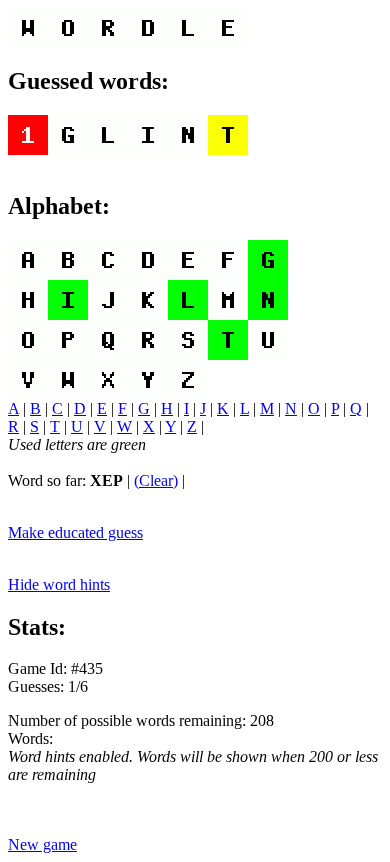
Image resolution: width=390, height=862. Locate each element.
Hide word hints (59, 584)
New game (42, 844)
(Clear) (156, 480)
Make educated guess (75, 532)
